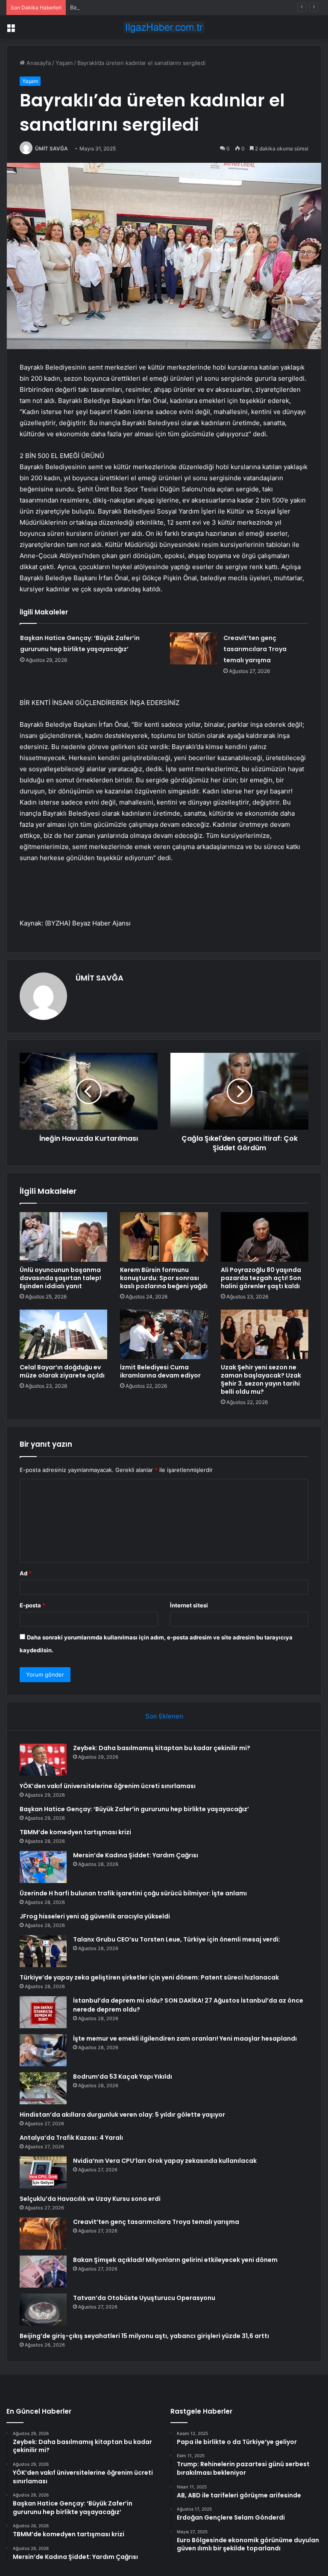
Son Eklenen (164, 1716)
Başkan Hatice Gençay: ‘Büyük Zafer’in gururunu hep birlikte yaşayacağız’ (167, 7)
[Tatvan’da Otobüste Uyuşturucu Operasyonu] (43, 2310)
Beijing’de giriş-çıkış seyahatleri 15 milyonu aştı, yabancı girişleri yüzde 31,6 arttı (144, 2336)
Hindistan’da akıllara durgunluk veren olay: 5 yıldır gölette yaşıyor (122, 2115)
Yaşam (64, 63)
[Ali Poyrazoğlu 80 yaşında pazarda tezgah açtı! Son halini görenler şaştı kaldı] (265, 1237)
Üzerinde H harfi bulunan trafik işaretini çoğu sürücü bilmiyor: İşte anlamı (133, 1893)
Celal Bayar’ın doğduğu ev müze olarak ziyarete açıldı (62, 1371)
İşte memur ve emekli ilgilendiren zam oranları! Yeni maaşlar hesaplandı (185, 2038)
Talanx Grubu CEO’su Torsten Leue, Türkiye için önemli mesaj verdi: (177, 1939)
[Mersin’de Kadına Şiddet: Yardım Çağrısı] (43, 1867)
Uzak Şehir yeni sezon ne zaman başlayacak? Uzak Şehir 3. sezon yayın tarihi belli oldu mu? (261, 1379)
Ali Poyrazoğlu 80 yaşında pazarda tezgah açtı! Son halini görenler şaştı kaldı (261, 1278)
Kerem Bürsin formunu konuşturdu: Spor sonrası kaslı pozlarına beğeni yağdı (164, 1278)
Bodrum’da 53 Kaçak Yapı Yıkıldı (123, 2077)
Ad (26, 1573)
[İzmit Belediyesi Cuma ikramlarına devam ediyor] (164, 1334)
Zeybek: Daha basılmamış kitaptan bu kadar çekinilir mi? (162, 1748)
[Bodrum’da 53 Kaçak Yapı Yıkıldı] (43, 2088)
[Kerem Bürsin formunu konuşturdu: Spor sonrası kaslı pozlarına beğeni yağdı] (164, 1237)
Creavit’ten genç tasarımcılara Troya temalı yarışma (255, 649)
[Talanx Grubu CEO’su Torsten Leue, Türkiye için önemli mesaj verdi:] (43, 1951)
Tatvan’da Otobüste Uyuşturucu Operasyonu (144, 2298)
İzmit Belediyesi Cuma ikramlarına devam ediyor (160, 1371)
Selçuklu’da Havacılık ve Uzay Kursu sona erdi (90, 2199)
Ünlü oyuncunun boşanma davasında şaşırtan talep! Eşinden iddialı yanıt (60, 1278)
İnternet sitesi (189, 1605)
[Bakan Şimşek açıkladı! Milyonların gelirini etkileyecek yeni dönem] (43, 2272)
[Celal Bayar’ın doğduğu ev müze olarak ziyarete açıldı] (63, 1334)
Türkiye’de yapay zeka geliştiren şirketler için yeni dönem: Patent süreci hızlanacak (149, 1977)
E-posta (32, 1605)
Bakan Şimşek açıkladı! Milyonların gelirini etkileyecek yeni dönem (175, 2260)
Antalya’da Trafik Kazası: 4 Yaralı (71, 2138)
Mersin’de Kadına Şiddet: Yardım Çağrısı (136, 1855)
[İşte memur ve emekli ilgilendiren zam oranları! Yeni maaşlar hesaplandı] (43, 2050)
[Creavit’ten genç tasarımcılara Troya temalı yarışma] (193, 648)
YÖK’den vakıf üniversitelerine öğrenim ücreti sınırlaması (108, 1786)
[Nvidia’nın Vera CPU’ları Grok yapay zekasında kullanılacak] (43, 2172)
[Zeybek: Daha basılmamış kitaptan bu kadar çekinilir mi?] (43, 1760)
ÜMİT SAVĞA (51, 148)
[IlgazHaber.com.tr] (164, 27)
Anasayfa (38, 63)
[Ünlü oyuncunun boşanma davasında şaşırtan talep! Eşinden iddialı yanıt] (63, 1237)
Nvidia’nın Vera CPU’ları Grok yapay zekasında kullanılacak (165, 2161)
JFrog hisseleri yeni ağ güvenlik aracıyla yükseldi (95, 1916)
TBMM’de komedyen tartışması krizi (75, 1832)
